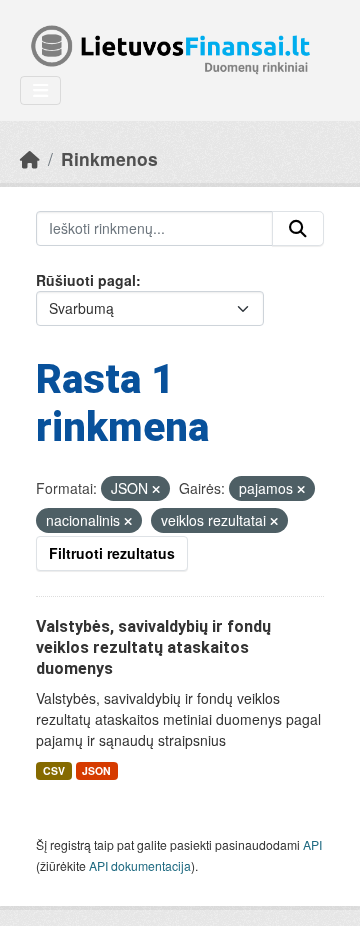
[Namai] (30, 158)
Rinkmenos (109, 158)
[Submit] (298, 229)
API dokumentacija (140, 865)
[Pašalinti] (156, 489)
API (312, 844)
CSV (54, 770)
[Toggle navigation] (40, 90)
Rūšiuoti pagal (86, 280)
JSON (96, 770)
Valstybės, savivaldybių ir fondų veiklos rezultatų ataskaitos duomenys (153, 647)
